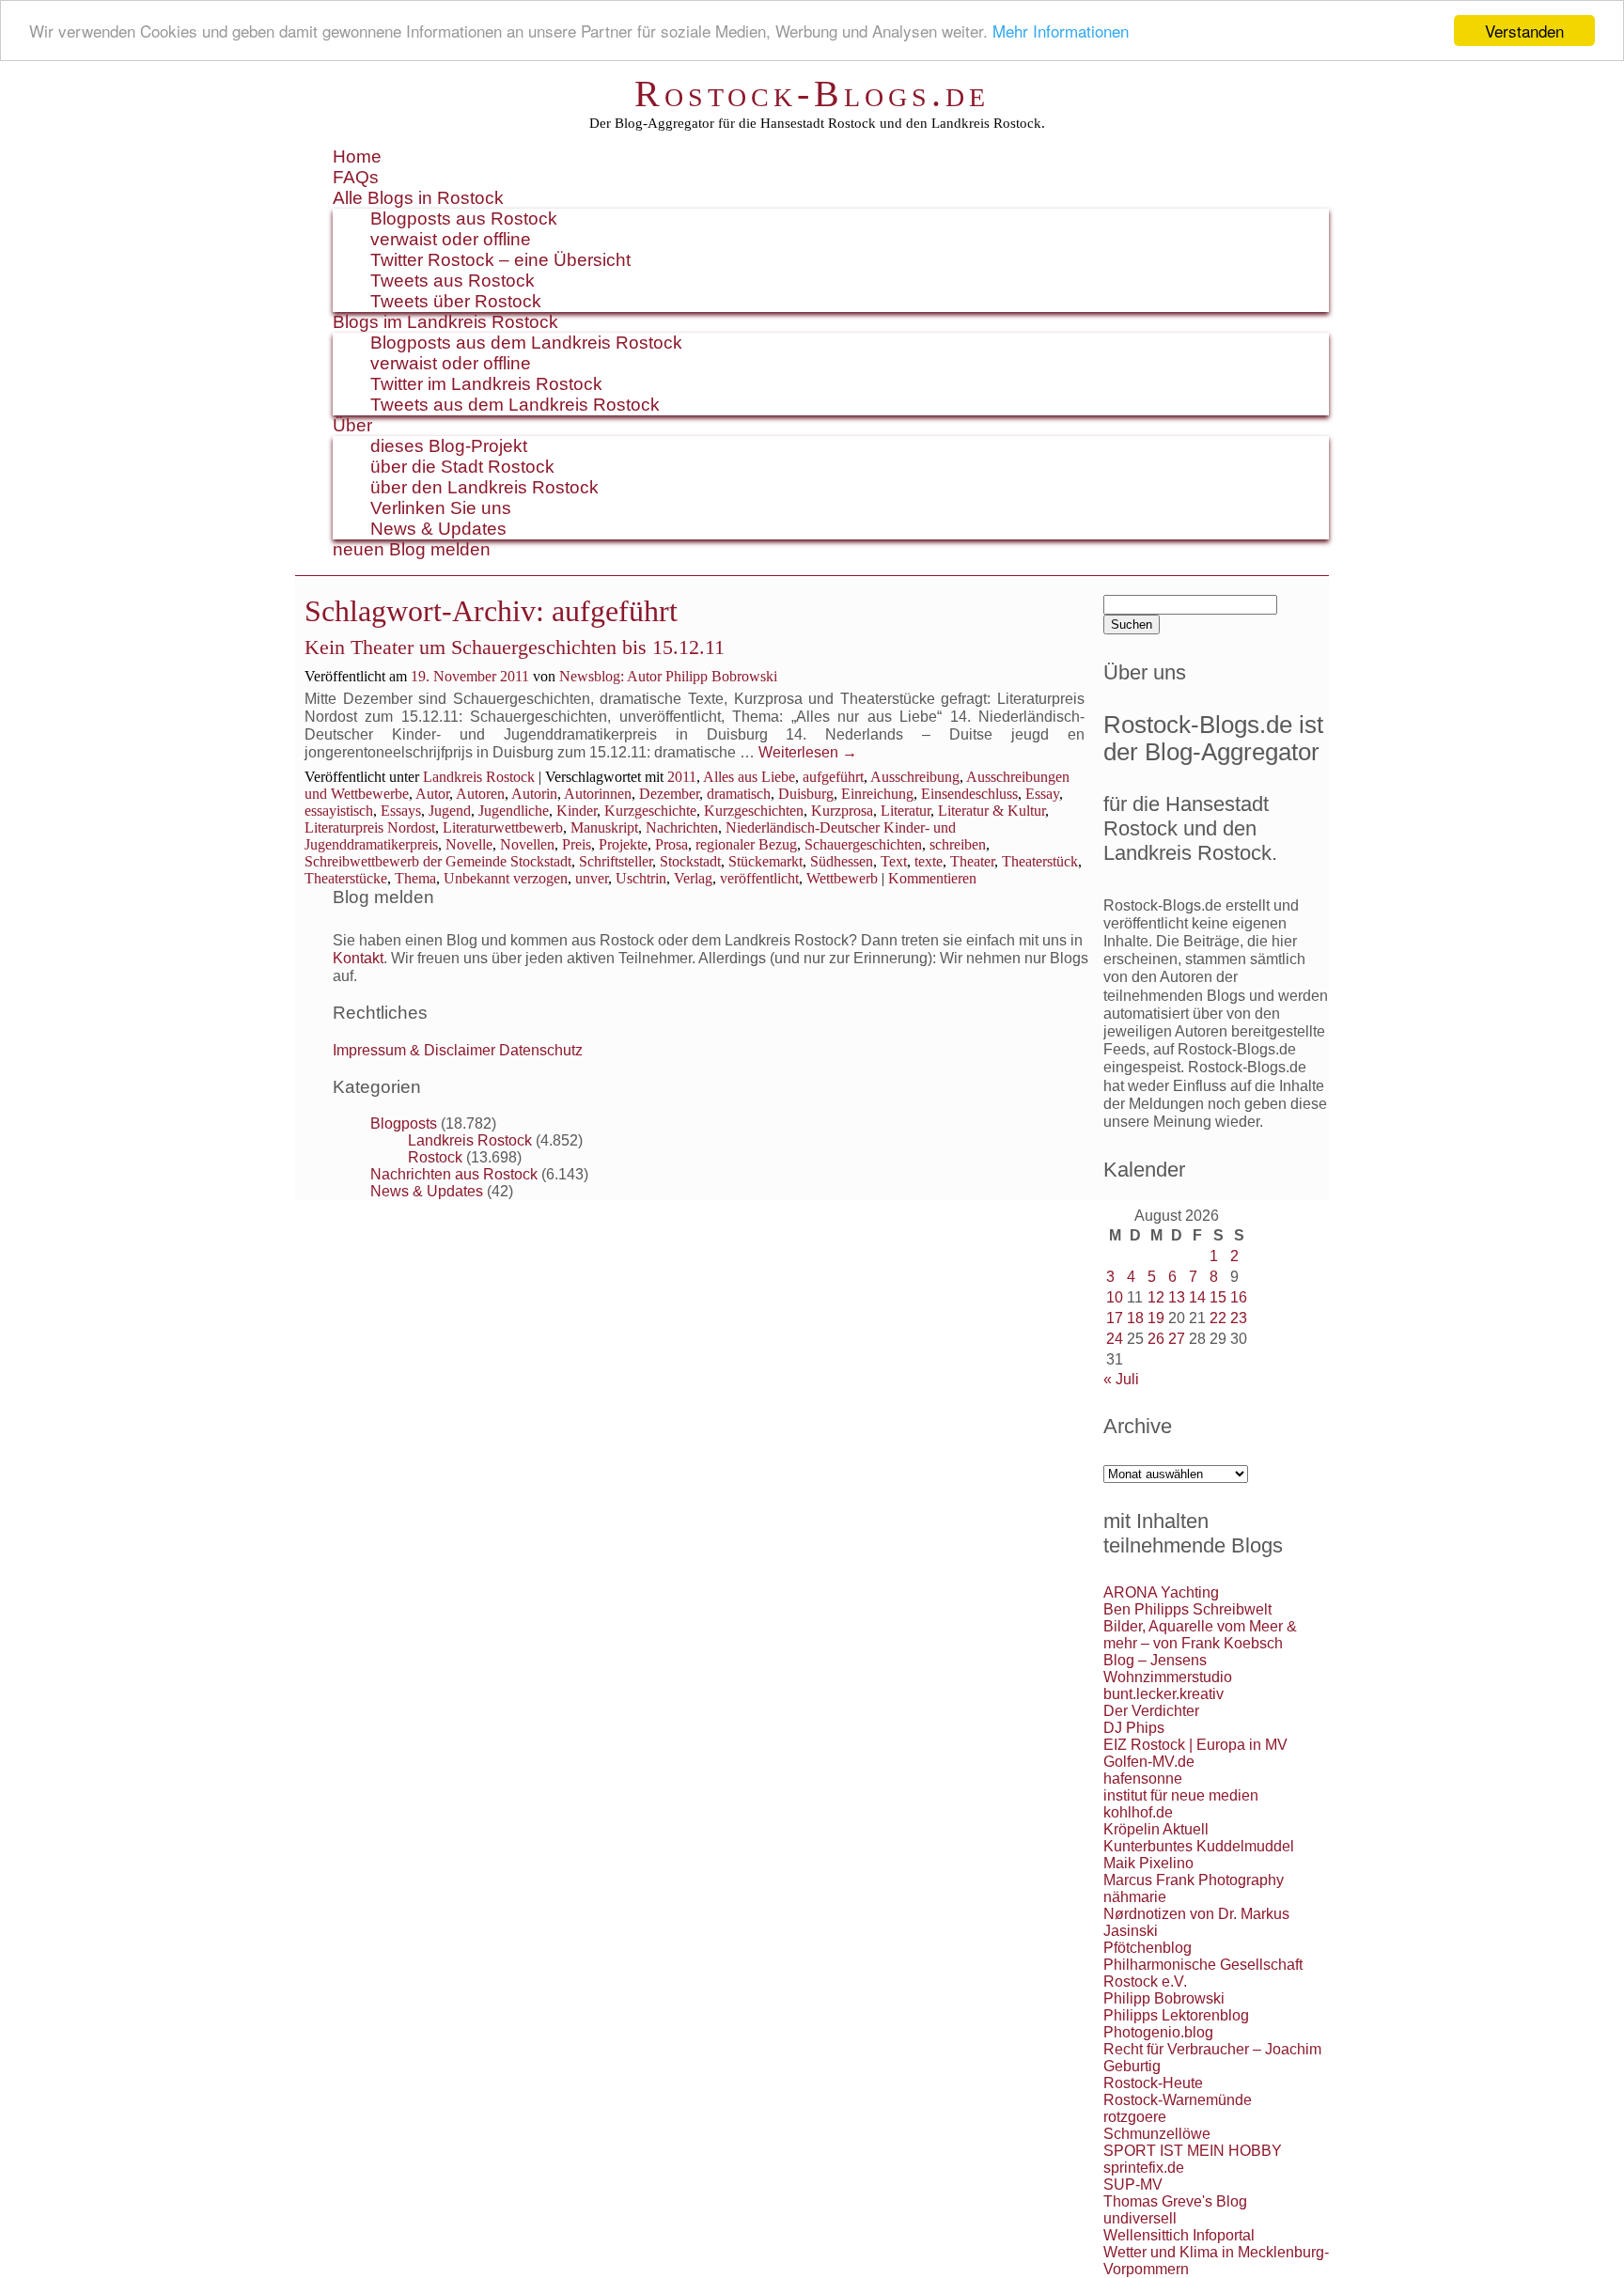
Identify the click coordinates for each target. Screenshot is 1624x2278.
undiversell (1140, 2218)
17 (1115, 1318)
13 (1177, 1297)
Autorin (534, 794)
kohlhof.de (1138, 1812)
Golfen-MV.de (1149, 1762)
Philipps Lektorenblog (1176, 2015)
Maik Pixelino (1148, 1863)
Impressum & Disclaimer (414, 1050)
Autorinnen (598, 794)
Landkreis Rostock (479, 777)
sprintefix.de (1144, 2168)
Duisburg (806, 794)
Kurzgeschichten (754, 811)
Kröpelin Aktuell (1156, 1829)
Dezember (669, 794)
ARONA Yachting (1161, 1592)
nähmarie (1135, 1897)
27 (1177, 1339)
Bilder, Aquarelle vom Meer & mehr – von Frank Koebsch (1200, 1635)
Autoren (480, 794)
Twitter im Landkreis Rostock (486, 384)
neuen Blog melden (412, 549)
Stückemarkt (765, 861)
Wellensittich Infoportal (1179, 2235)
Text (894, 861)
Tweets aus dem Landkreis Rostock (515, 405)
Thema (415, 878)
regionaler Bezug (746, 844)
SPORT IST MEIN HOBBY (1193, 2151)
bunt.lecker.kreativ (1163, 1694)
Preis (577, 844)
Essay (1042, 794)
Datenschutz (541, 1050)
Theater (972, 861)
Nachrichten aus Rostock (454, 1174)
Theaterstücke (346, 878)
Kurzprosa (842, 811)
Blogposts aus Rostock (464, 218)
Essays (401, 811)
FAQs (356, 177)
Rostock (435, 1157)
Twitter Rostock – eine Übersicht (500, 260)
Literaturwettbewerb (503, 827)
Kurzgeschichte (650, 811)
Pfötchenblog (1148, 1948)
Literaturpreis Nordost (370, 827)
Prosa (671, 844)
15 (1218, 1297)
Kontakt (358, 958)
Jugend (450, 811)
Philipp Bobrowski (1164, 1998)
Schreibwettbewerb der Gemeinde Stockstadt (438, 861)
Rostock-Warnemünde (1178, 2100)
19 (1156, 1318)
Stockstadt (690, 861)
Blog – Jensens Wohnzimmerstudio (1168, 1669)
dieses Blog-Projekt (449, 446)
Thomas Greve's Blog (1175, 2201)
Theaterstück (1040, 861)
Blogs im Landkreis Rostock (445, 322)
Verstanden (1524, 31)
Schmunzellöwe (1157, 2134)
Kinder (577, 811)
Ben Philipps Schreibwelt (1187, 1609)
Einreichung (877, 794)
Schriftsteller (616, 861)
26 (1156, 1339)
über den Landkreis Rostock (484, 487)
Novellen (527, 844)
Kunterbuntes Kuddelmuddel (1199, 1846)
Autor (432, 794)
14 (1197, 1297)
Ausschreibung (915, 777)
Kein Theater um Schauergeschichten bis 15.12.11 (515, 647)
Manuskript (604, 827)
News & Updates (438, 529)
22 (1218, 1318)
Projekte (623, 844)
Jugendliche (514, 811)
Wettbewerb (842, 878)
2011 (682, 777)
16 (1239, 1297)
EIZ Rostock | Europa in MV (1195, 1745)
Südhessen (842, 861)
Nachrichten (682, 827)
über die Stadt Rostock (462, 467)
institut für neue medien (1181, 1795)
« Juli (1121, 1379)
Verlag (693, 878)
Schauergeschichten (863, 844)
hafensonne (1143, 1779)
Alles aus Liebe (749, 777)
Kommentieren (932, 878)
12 (1156, 1297)
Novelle (469, 844)
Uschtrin (641, 878)
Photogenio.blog (1158, 2032)
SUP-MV (1133, 2184)
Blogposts (404, 1123)
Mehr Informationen (1061, 31)
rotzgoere (1135, 2117)
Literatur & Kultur (992, 811)
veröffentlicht (759, 878)
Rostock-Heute (1153, 2083)
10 (1115, 1297)
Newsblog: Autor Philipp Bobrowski (668, 676)
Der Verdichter (1151, 1711)
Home (357, 156)
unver (592, 878)
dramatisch (739, 794)
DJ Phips (1134, 1728)
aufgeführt (833, 777)
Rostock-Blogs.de (812, 94)
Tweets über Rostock (456, 301)
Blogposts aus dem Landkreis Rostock (526, 343)
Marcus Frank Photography (1194, 1880)
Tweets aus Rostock (453, 281)
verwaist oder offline (451, 239)
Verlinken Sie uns (441, 508)
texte (929, 861)
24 (1115, 1339)
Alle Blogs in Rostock (418, 198)
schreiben (958, 844)
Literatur (906, 811)
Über (352, 425)
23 (1239, 1318)
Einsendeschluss (969, 794)
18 (1135, 1318)
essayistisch (339, 811)
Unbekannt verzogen (506, 878)
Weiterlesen (808, 752)
